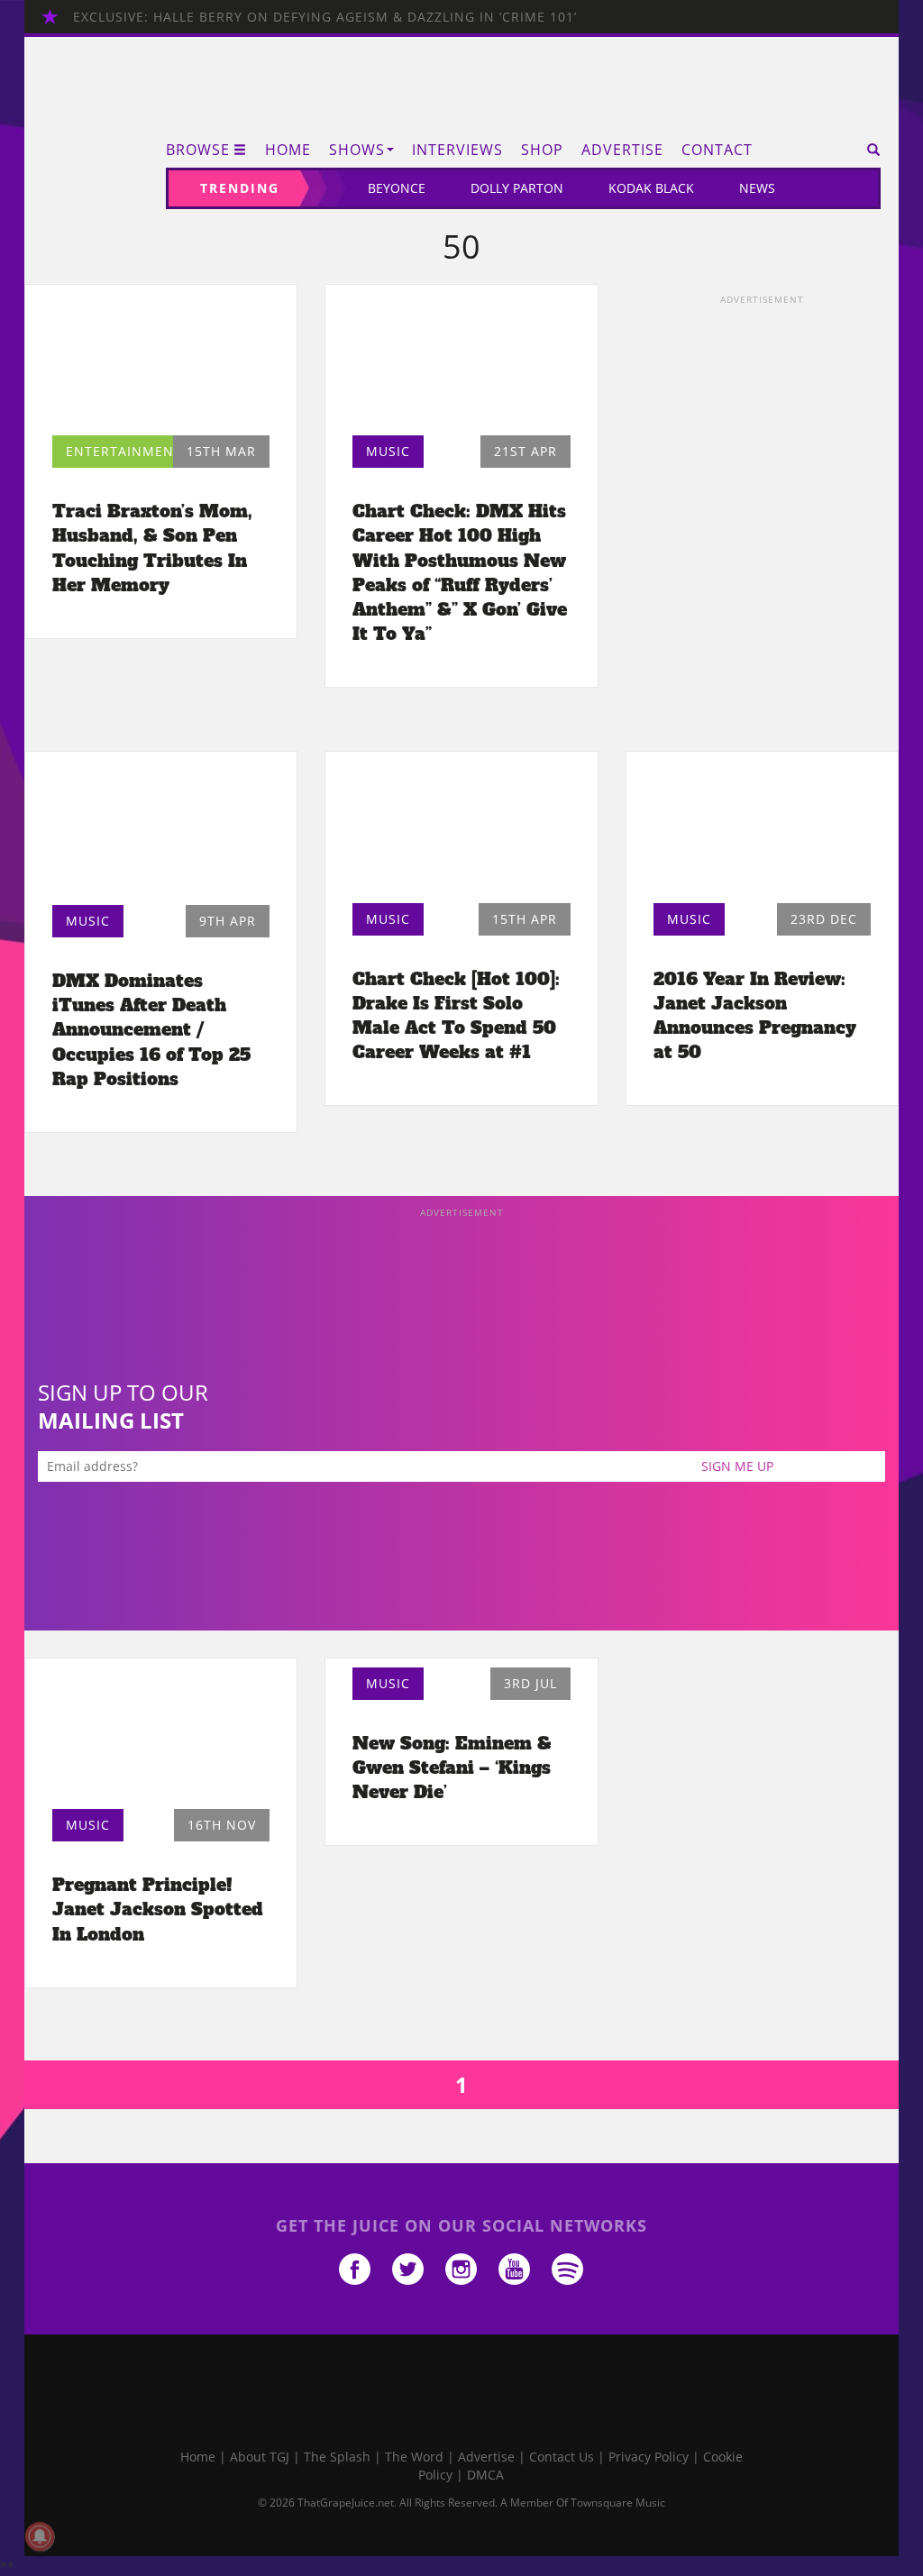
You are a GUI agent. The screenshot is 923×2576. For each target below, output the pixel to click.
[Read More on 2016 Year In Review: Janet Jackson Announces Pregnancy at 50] (762, 832)
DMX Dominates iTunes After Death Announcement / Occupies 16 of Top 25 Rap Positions (151, 1030)
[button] (868, 150)
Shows (357, 150)
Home (288, 150)
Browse (198, 150)
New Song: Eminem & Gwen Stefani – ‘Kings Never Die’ (452, 1768)
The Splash (337, 2457)
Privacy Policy (649, 2457)
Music (388, 451)
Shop (542, 150)
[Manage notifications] (40, 2536)
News (757, 188)
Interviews (457, 150)
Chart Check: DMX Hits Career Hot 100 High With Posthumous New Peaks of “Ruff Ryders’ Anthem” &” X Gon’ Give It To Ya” (460, 572)
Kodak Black (651, 188)
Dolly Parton (517, 188)
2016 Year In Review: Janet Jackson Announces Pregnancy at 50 (755, 1015)
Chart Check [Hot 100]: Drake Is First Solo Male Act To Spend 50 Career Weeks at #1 (456, 1015)
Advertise (622, 150)
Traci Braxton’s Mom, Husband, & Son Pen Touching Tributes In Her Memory (152, 548)
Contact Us (562, 2457)
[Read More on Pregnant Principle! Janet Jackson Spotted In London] (161, 1739)
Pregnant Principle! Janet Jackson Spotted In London (158, 1909)
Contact (717, 150)
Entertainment (124, 451)
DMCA (485, 2475)
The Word (414, 2457)
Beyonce (397, 188)
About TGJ (260, 2457)
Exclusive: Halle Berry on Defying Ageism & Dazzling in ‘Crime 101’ (325, 17)
